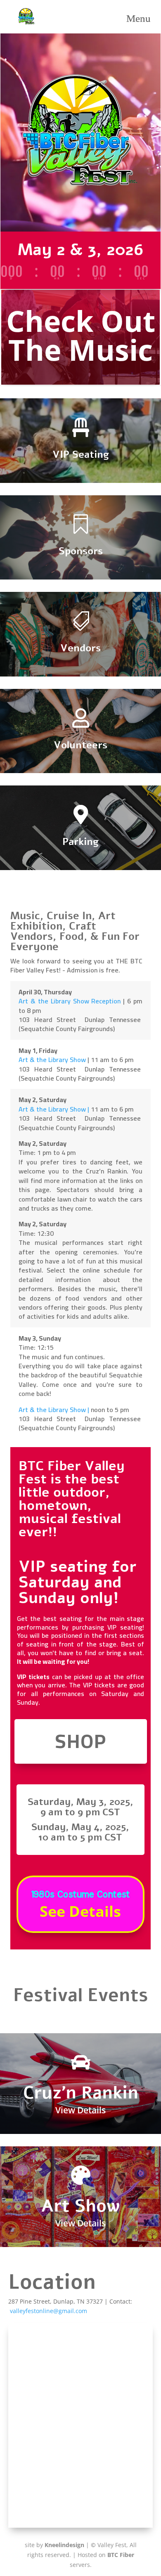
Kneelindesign (64, 2545)
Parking (80, 842)
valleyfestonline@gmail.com (49, 2311)
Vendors (80, 648)
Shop (81, 1741)
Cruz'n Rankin (81, 2093)
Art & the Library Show (53, 1060)
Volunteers (80, 745)
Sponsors (81, 551)
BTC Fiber (121, 2555)
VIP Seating (81, 454)
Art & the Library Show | (54, 1109)
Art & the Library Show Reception (70, 1001)
